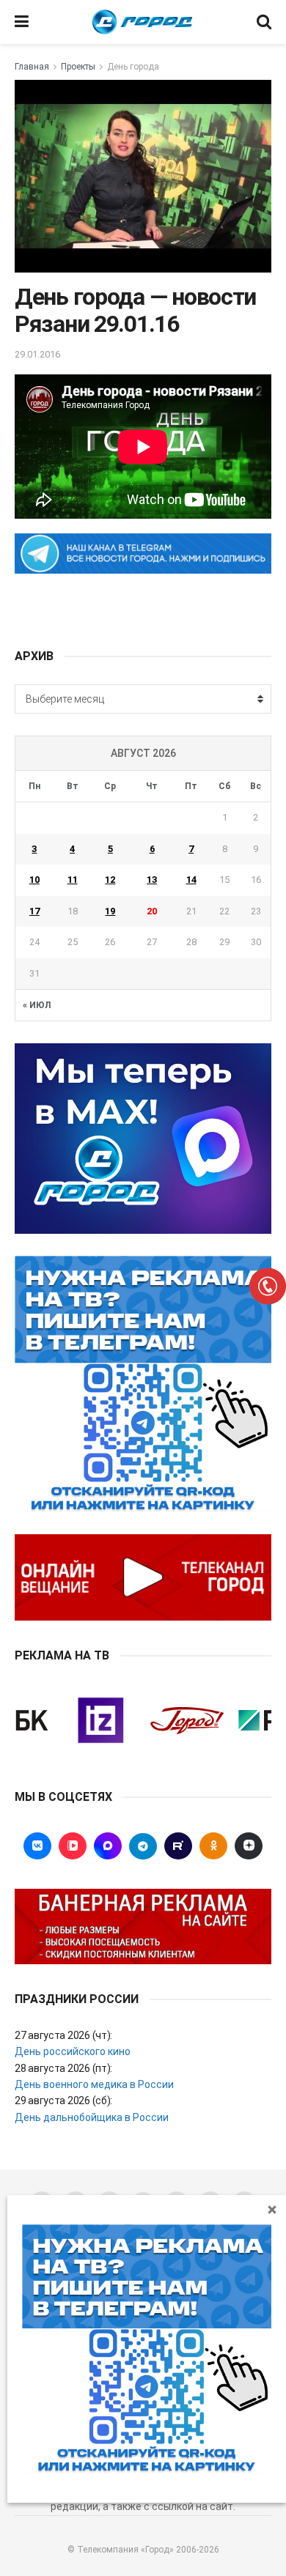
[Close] (272, 2209)
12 (110, 880)
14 (191, 880)
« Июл (37, 1005)
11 (73, 880)
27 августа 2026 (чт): (63, 2035)
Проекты (78, 67)
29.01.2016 (37, 354)
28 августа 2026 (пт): (63, 2068)
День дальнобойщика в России (92, 2117)
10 (34, 880)
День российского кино (73, 2051)
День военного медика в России (94, 2084)
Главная (32, 67)
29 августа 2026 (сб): (63, 2101)
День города (133, 67)
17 (34, 911)
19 (110, 911)
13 (152, 880)
